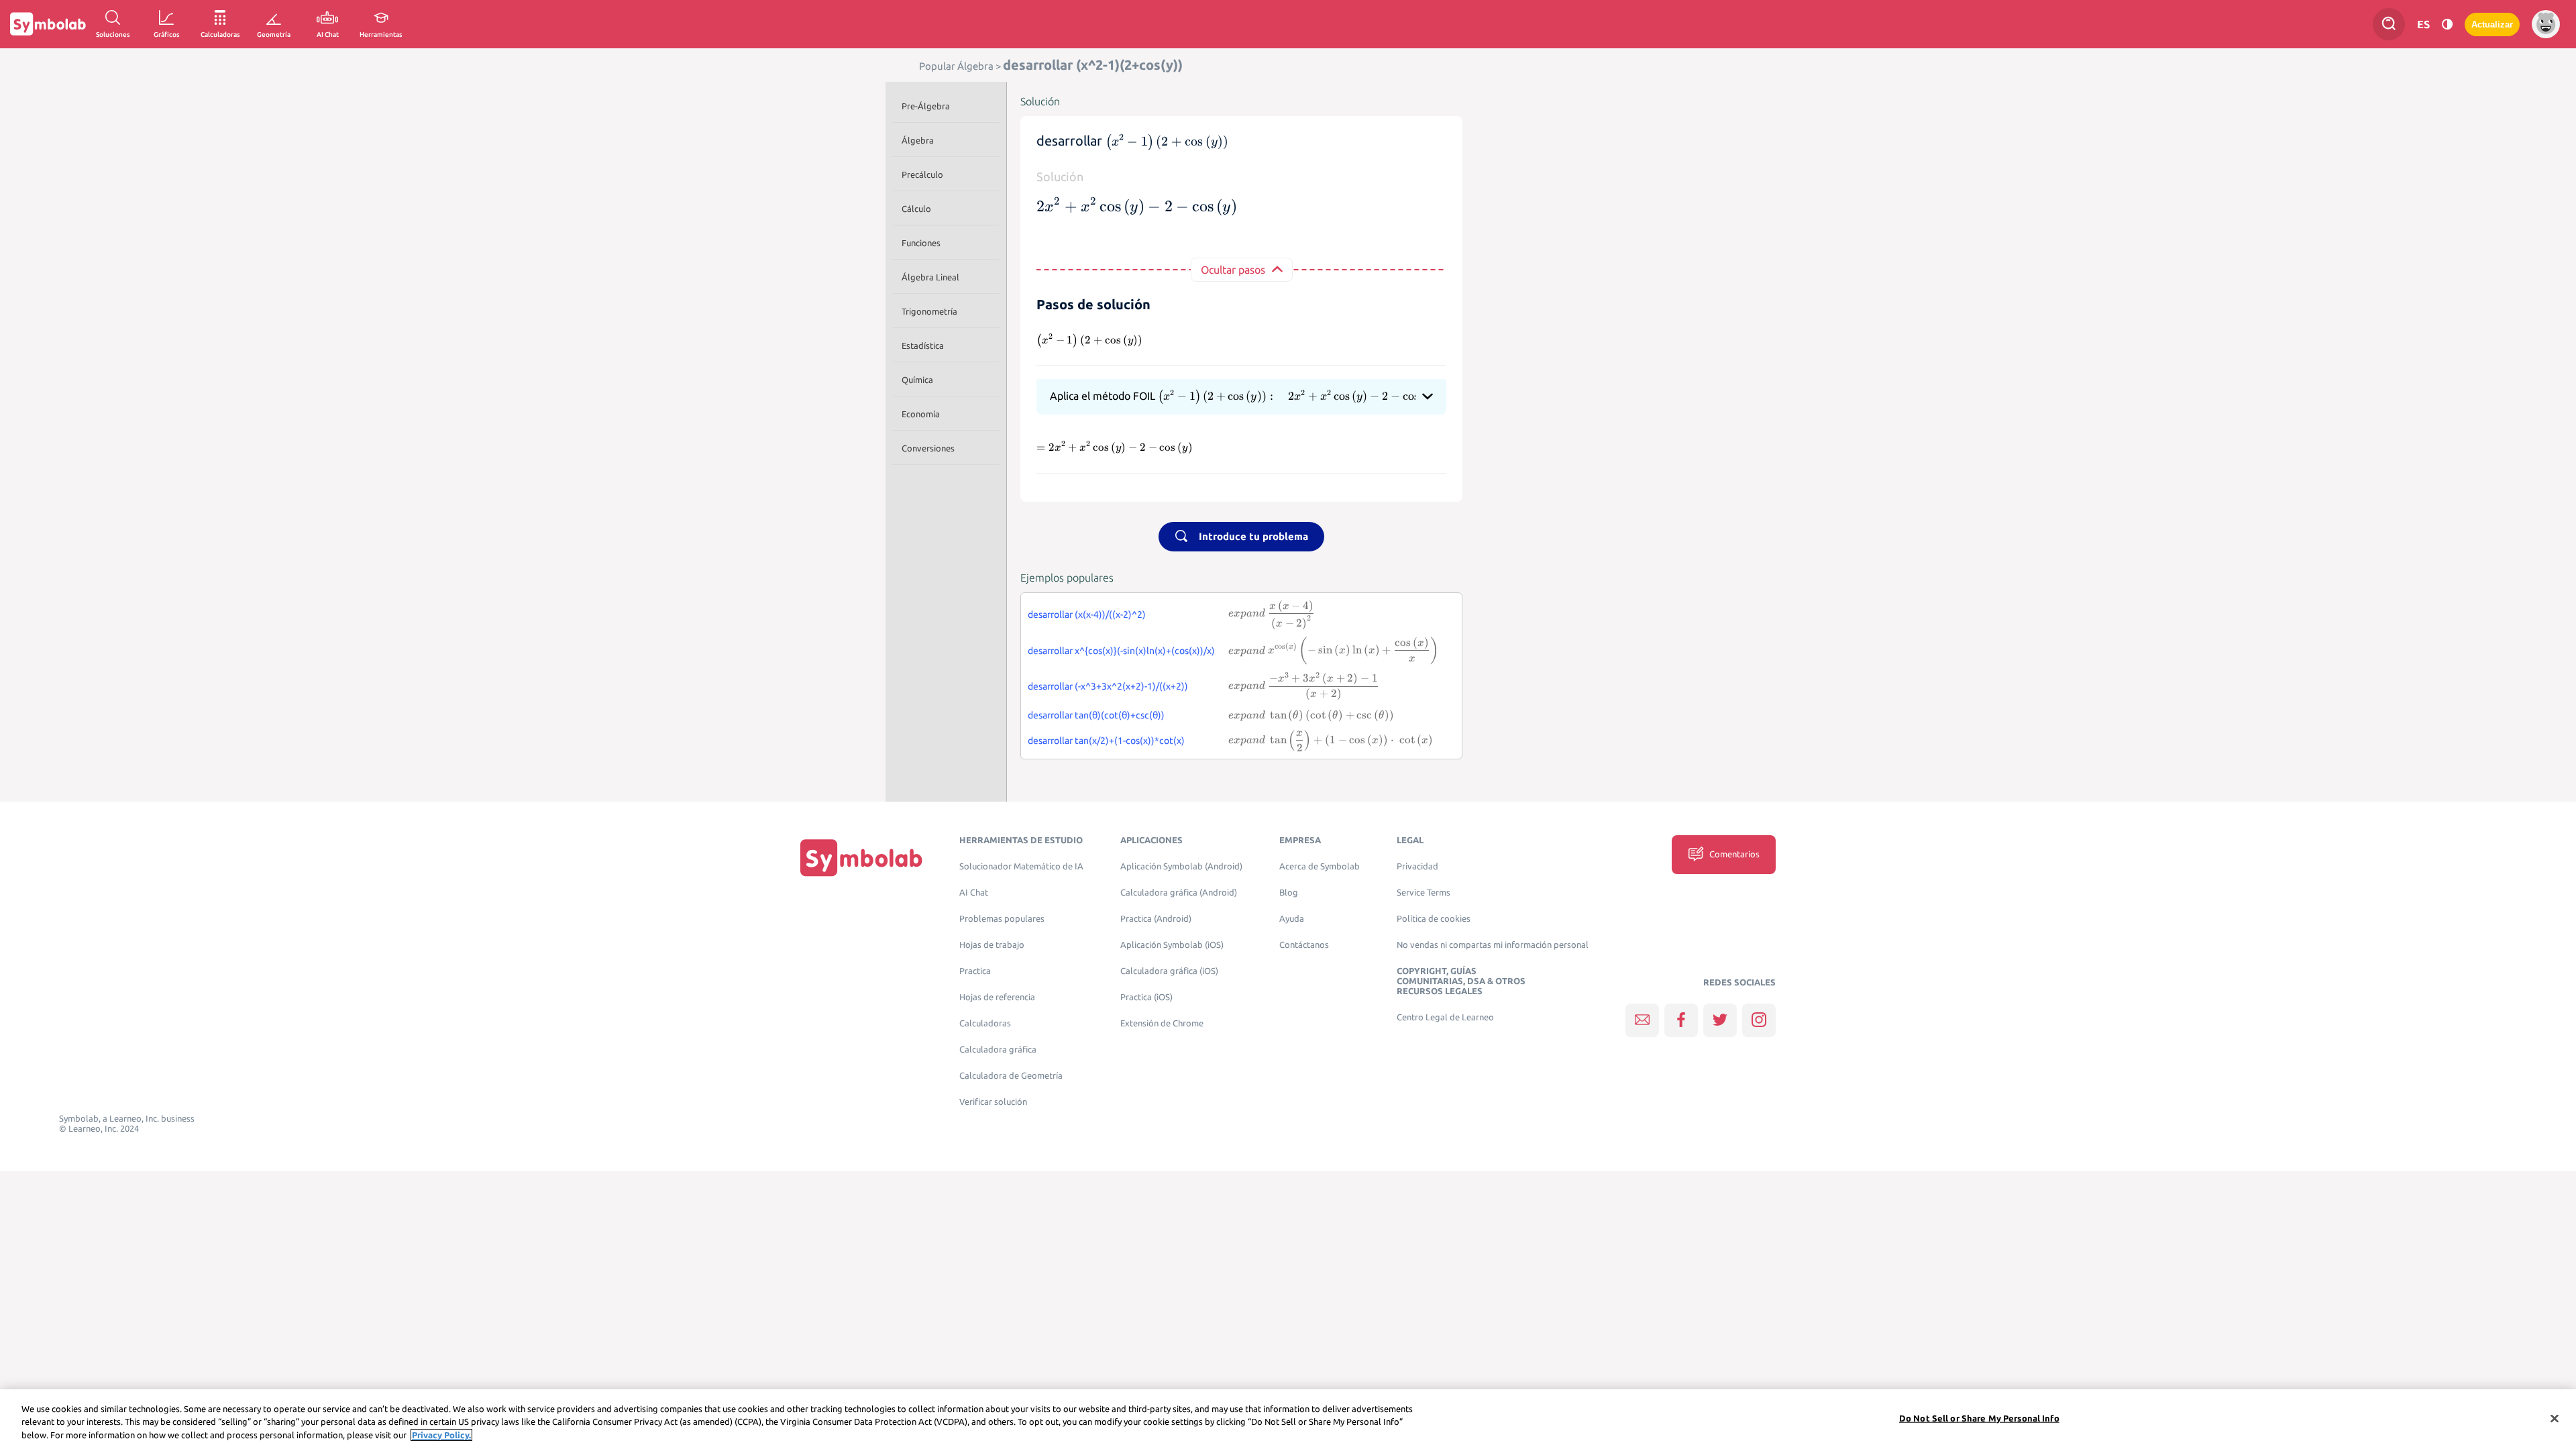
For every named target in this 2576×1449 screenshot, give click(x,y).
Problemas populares (1002, 919)
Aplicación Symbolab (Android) (1181, 866)
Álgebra (918, 140)
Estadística (923, 345)
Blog (1289, 893)
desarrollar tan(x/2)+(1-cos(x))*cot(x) (1106, 741)
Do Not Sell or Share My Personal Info (1979, 1417)
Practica (975, 971)
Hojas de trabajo (992, 945)
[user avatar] (2546, 24)
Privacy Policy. (441, 1435)
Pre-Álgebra (926, 106)
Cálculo (916, 209)
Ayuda (1292, 919)
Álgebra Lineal (930, 277)
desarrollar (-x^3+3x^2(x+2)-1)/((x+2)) (1108, 686)
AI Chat (974, 893)
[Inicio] (861, 858)
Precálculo (922, 174)
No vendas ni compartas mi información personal (1493, 945)
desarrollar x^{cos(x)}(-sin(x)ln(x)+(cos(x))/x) (1121, 651)
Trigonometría (929, 311)
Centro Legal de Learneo (1445, 1017)
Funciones (921, 243)
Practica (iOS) (1146, 997)
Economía (921, 414)
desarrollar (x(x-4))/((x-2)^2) (1087, 614)
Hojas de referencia (997, 997)
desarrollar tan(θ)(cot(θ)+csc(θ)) (1096, 715)
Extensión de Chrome (1162, 1023)
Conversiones (928, 448)
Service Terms (1424, 893)
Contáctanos (1304, 945)
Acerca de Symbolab (1320, 866)
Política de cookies (1434, 919)
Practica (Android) (1156, 919)
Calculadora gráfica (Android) (1179, 893)
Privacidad (1417, 866)
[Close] (2555, 1418)
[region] (1288, 1419)
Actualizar (2492, 24)
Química (917, 380)
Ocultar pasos (1233, 270)
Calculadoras (985, 1023)
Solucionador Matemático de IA (1021, 866)
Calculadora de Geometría (1011, 1076)
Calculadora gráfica (998, 1050)
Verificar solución (993, 1102)
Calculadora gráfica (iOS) (1169, 971)
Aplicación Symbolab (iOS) (1172, 945)
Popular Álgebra (956, 66)
